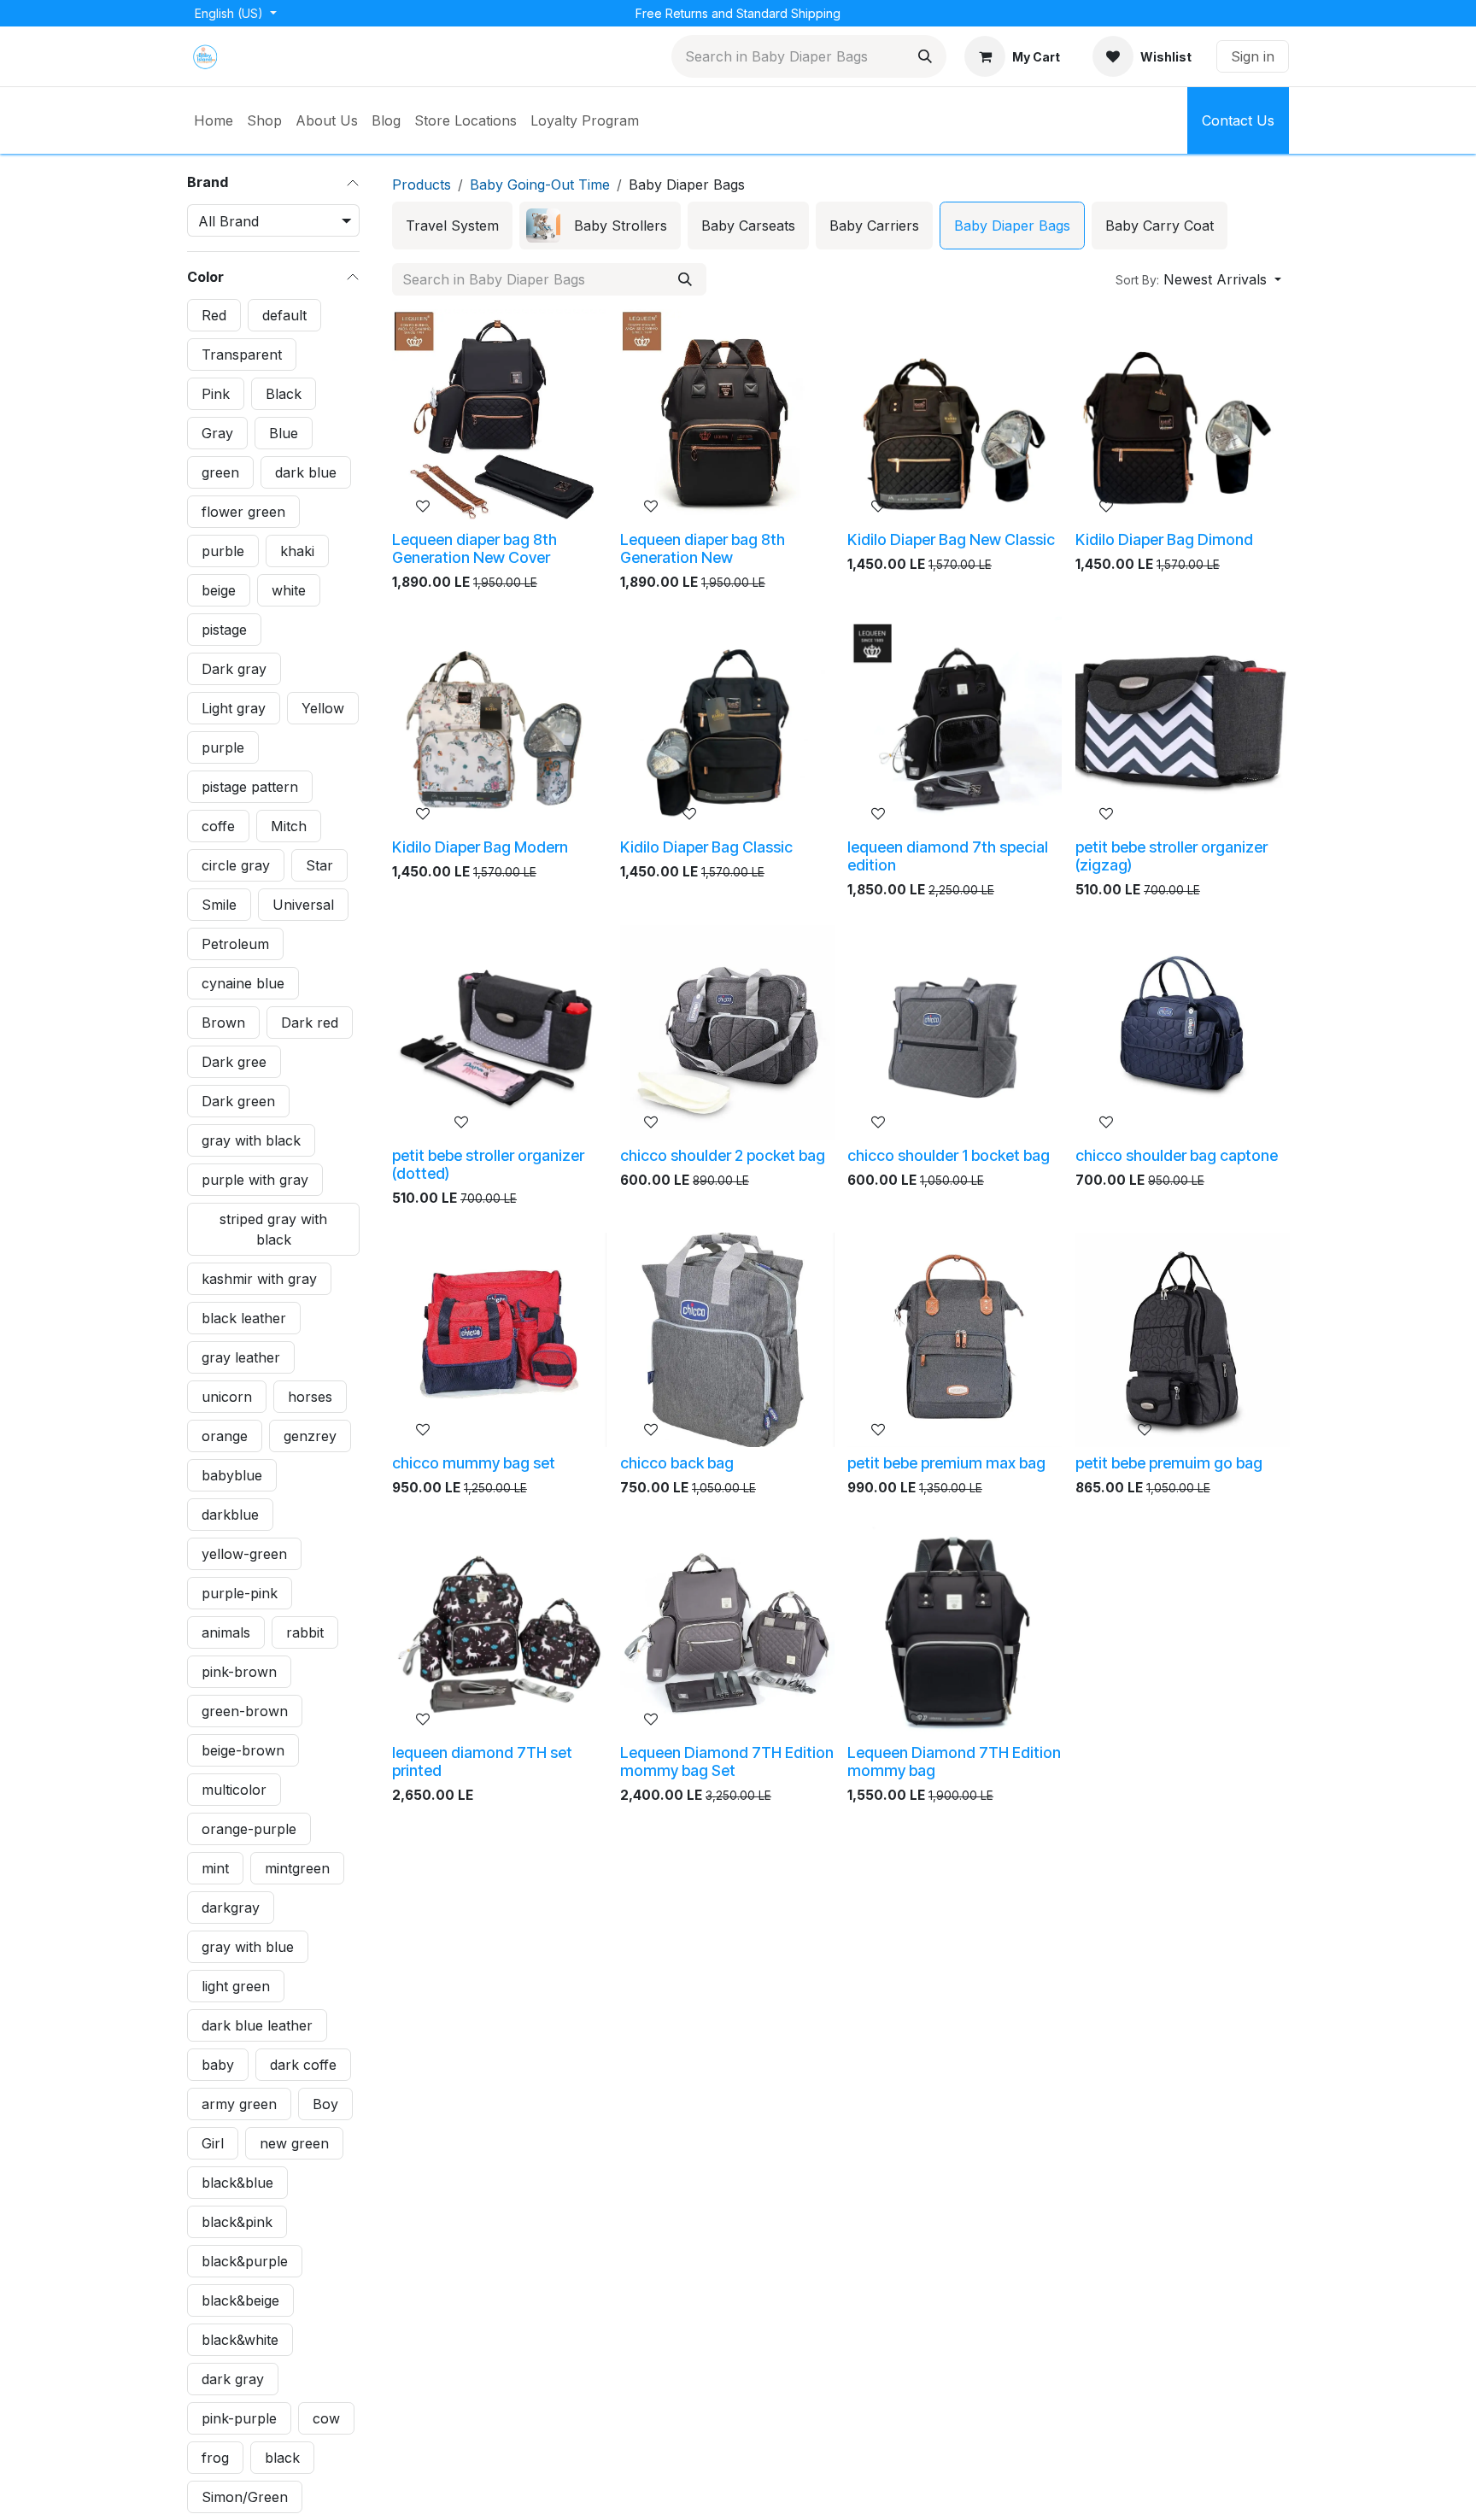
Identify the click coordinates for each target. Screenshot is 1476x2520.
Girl (213, 2142)
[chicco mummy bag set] (499, 1340)
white (289, 589)
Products (422, 185)
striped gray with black (273, 1228)
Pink (216, 393)
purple (223, 747)
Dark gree (234, 1061)
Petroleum (235, 943)
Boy (325, 2103)
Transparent (242, 354)
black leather (244, 1317)
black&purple (245, 2260)
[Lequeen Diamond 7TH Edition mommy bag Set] (727, 1629)
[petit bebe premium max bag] (955, 1340)
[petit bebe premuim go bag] (1183, 1340)
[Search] (925, 56)
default (284, 314)
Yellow (323, 707)
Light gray (234, 707)
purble (223, 550)
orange (225, 1435)
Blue (284, 432)
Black (284, 393)
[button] (1198, 279)
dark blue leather (257, 2025)
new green (294, 2142)
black (282, 2457)
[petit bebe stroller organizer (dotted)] (499, 1032)
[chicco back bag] (727, 1340)
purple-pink (240, 1592)
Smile (219, 904)
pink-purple (239, 2417)
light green (236, 1985)
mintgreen (297, 1867)
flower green (243, 511)
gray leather (241, 1357)
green (220, 472)
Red (214, 314)
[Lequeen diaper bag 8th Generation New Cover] (499, 416)
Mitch (289, 825)
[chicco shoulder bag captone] (1183, 1032)
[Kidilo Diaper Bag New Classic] (955, 416)
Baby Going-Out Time (540, 185)
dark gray (233, 2378)
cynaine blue (243, 982)
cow (326, 2417)
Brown (223, 1022)
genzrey (310, 1435)
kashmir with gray (259, 1278)
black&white (240, 2339)
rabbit (305, 1632)
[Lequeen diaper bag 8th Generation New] (727, 416)
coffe (218, 825)
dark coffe (303, 2064)
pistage (224, 629)
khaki (297, 550)
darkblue (230, 1514)
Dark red (310, 1022)
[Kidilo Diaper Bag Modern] (499, 724)
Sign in (1253, 56)
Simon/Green (245, 2496)
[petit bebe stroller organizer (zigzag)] (1183, 724)
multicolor (234, 1789)
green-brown (245, 1710)
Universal (303, 904)
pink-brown (239, 1671)
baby (218, 2064)
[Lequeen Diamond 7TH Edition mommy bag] (955, 1629)
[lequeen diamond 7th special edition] (955, 724)
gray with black (251, 1140)
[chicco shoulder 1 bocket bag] (955, 1032)
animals (226, 1632)
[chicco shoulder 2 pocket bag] (727, 1032)
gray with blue (248, 1946)
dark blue (306, 472)
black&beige (240, 2300)
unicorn (227, 1396)
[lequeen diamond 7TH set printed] (499, 1629)
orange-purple (249, 1828)
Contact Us (1238, 120)
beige (219, 589)
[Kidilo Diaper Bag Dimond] (1183, 416)
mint (215, 1867)
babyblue (232, 1474)
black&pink (237, 2221)
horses (310, 1396)
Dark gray (234, 668)
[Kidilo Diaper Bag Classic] (727, 724)
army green (239, 2103)
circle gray (236, 864)
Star (319, 864)
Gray (217, 432)
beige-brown (243, 1749)
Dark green (238, 1100)
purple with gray (255, 1179)
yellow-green (244, 1553)
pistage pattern (250, 786)
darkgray (231, 1907)
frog (215, 2457)
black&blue (237, 2182)
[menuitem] (214, 120)
